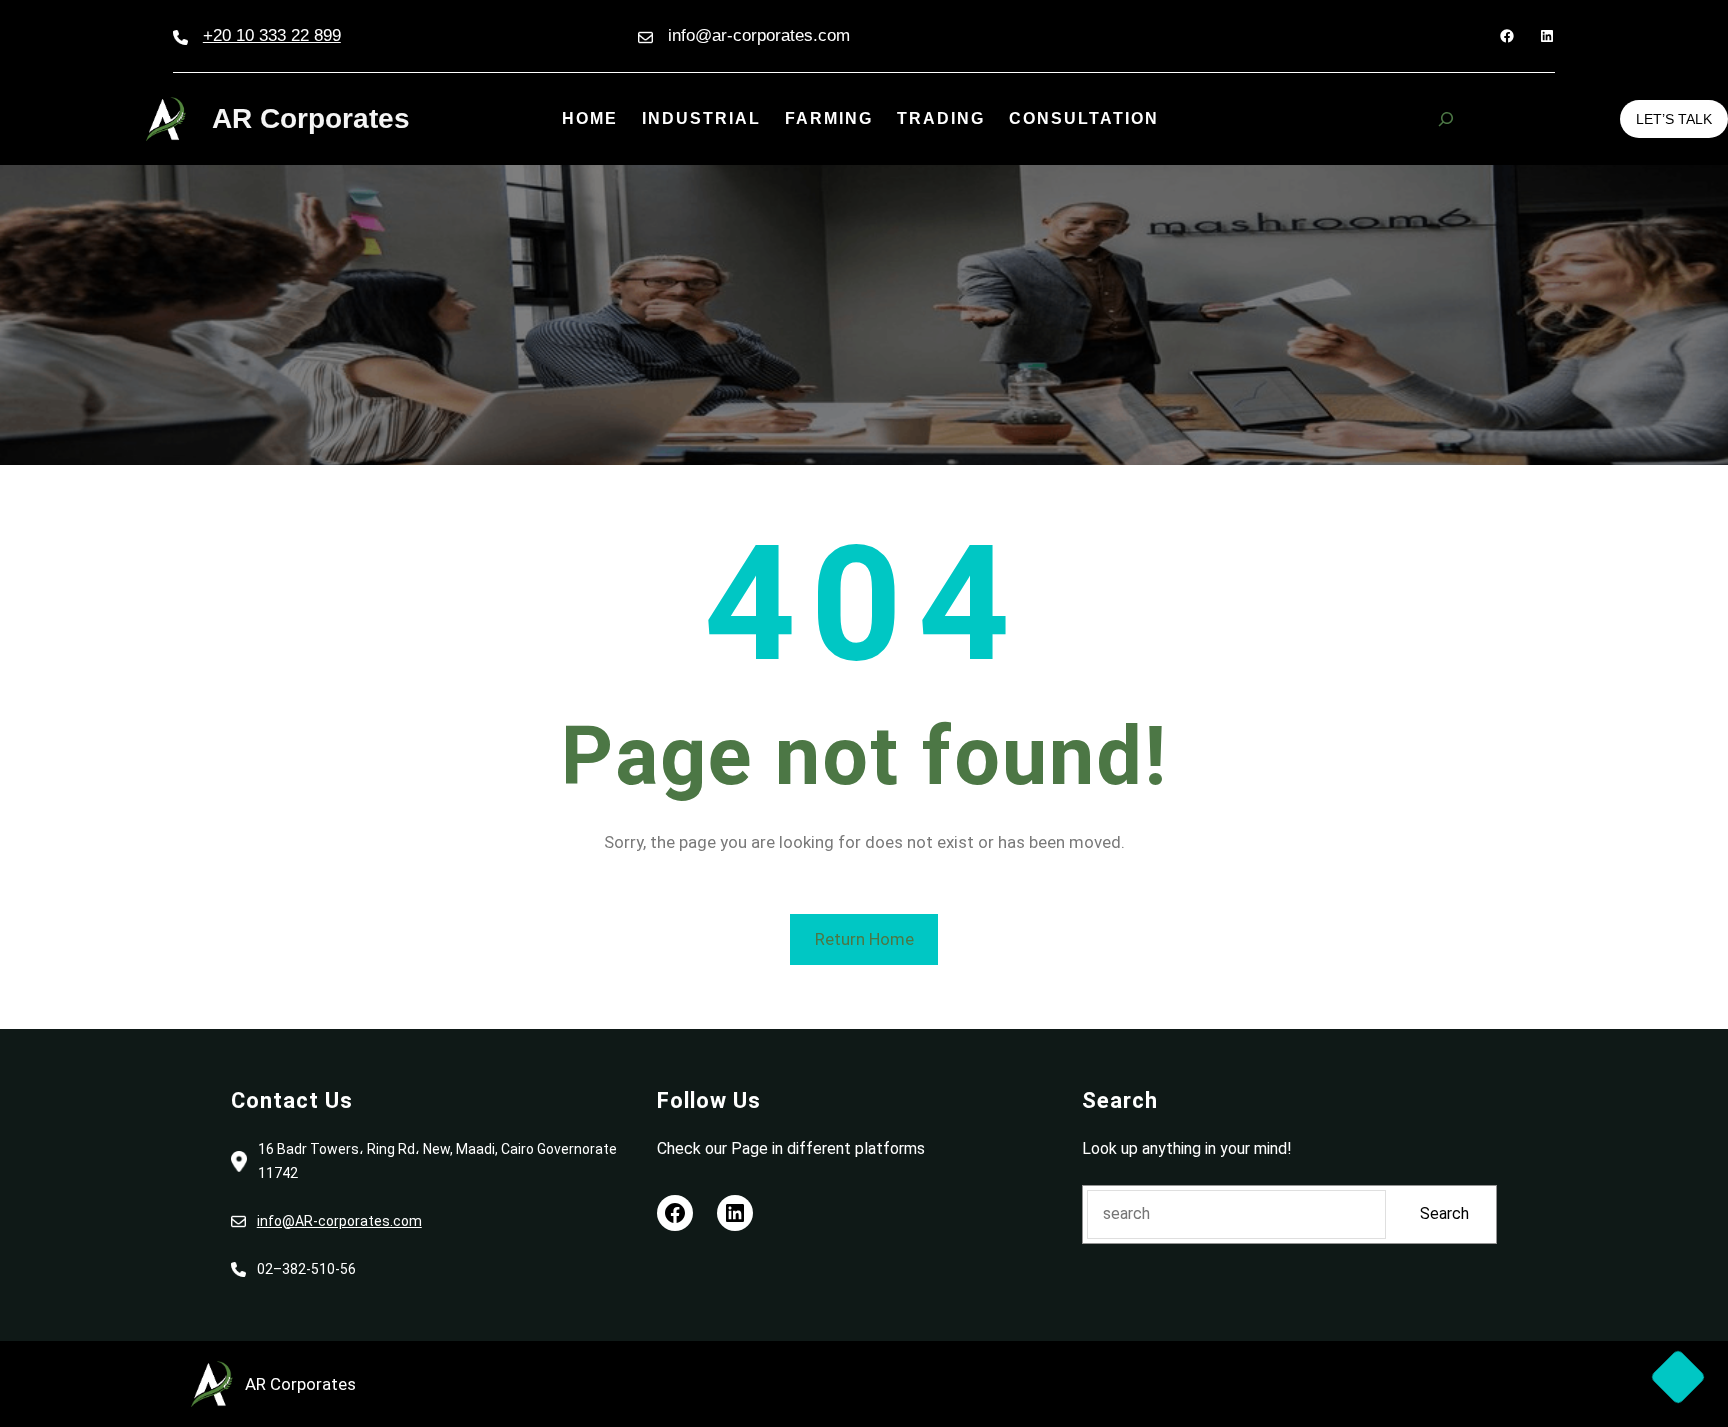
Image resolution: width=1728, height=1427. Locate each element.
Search (1444, 1213)
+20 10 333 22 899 (272, 35)
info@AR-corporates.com (339, 1221)
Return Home (864, 939)
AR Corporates (311, 118)
